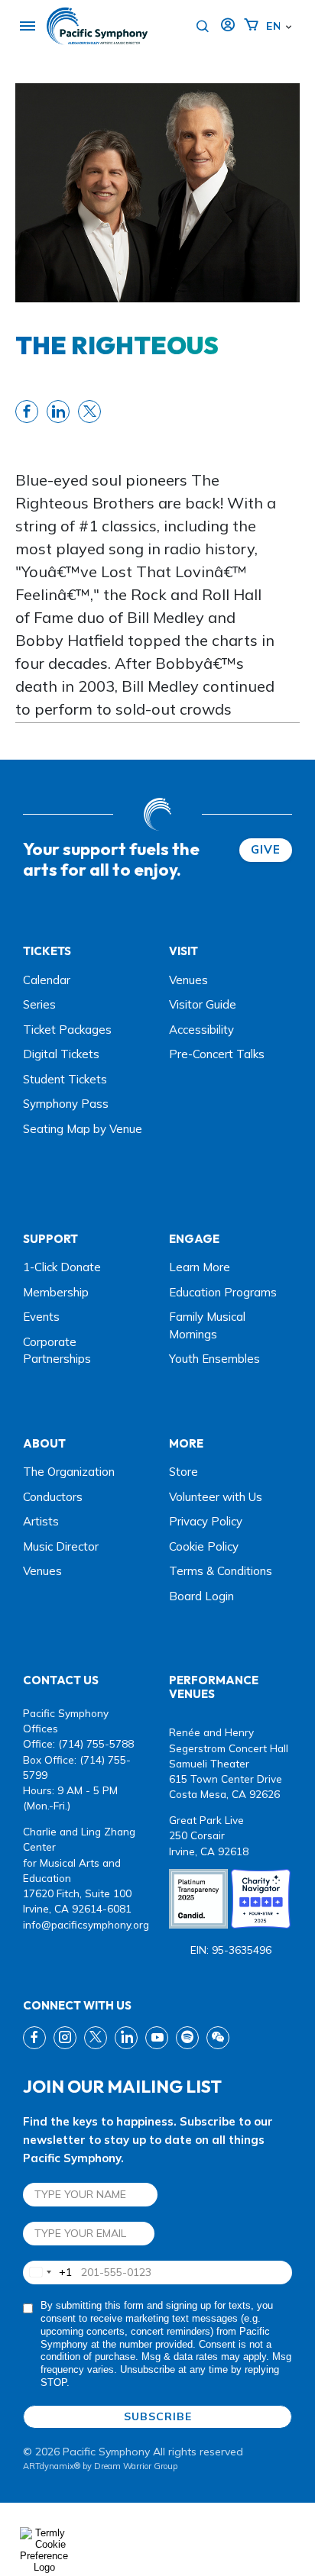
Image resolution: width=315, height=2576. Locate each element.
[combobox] (48, 2273)
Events (41, 1317)
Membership (56, 1292)
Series (39, 1004)
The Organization (69, 1472)
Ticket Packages (67, 1030)
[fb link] (34, 2038)
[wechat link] (218, 2038)
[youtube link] (157, 2038)
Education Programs (223, 1292)
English (273, 26)
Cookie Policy (204, 1546)
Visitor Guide (203, 1004)
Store (183, 1472)
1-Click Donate (62, 1267)
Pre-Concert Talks (217, 1054)
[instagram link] (65, 2038)
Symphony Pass (66, 1104)
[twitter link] (96, 2038)
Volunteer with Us (216, 1497)
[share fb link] (27, 412)
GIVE (266, 849)
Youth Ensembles (214, 1359)
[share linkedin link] (58, 412)
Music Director (61, 1546)
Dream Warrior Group (136, 2466)
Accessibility (201, 1030)
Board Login (201, 1596)
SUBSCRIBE (158, 2416)
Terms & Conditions (221, 1571)
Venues (188, 980)
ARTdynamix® (52, 2466)
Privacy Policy (206, 1521)
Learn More (200, 1267)
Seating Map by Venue (83, 1129)
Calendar (47, 980)
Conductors (53, 1497)
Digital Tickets (61, 1054)
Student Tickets (65, 1079)
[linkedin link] (126, 2038)
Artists (41, 1521)
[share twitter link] (89, 412)
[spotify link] (187, 2038)
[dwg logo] (157, 814)
